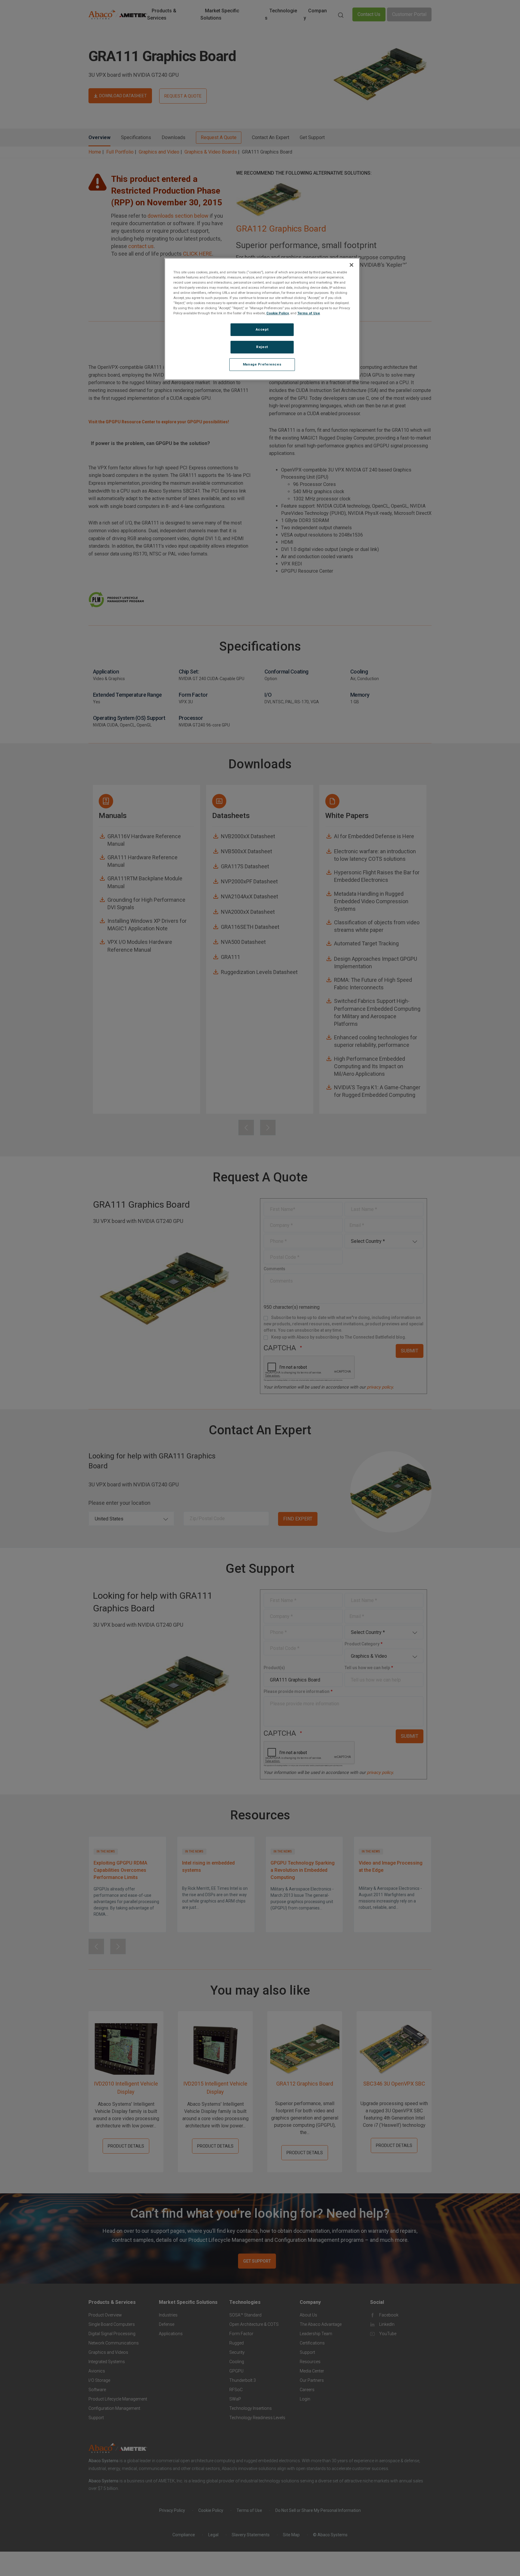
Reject (262, 347)
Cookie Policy (278, 313)
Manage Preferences (262, 364)
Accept (262, 329)
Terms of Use (309, 313)
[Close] (351, 265)
